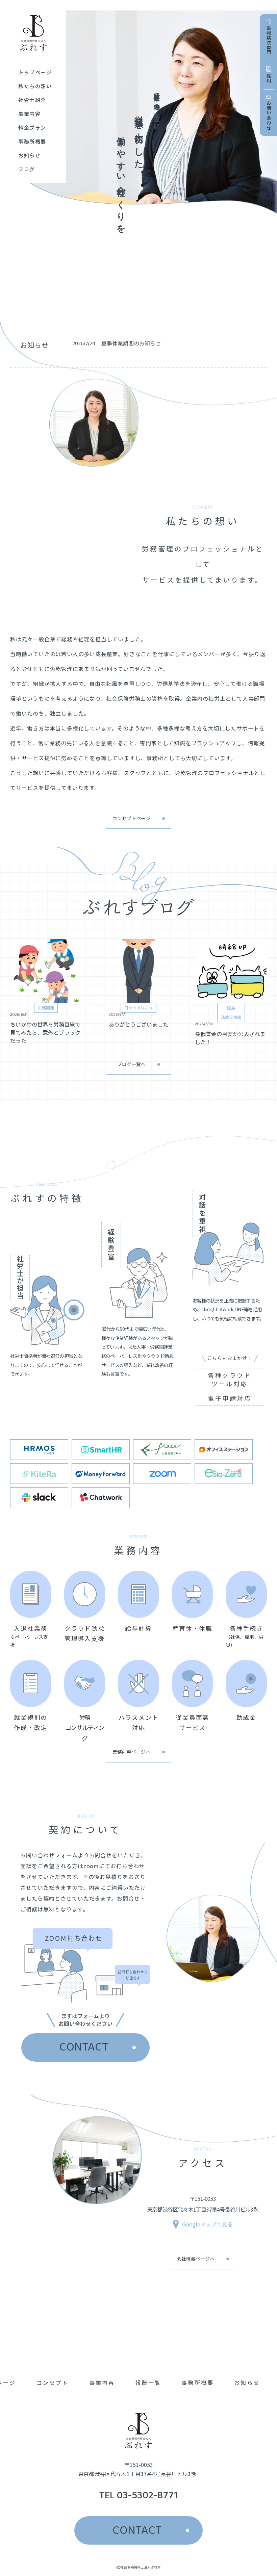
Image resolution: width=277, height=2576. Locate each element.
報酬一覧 (148, 2382)
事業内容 (102, 2382)
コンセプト (53, 2382)
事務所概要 (198, 2382)
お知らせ (247, 2382)
